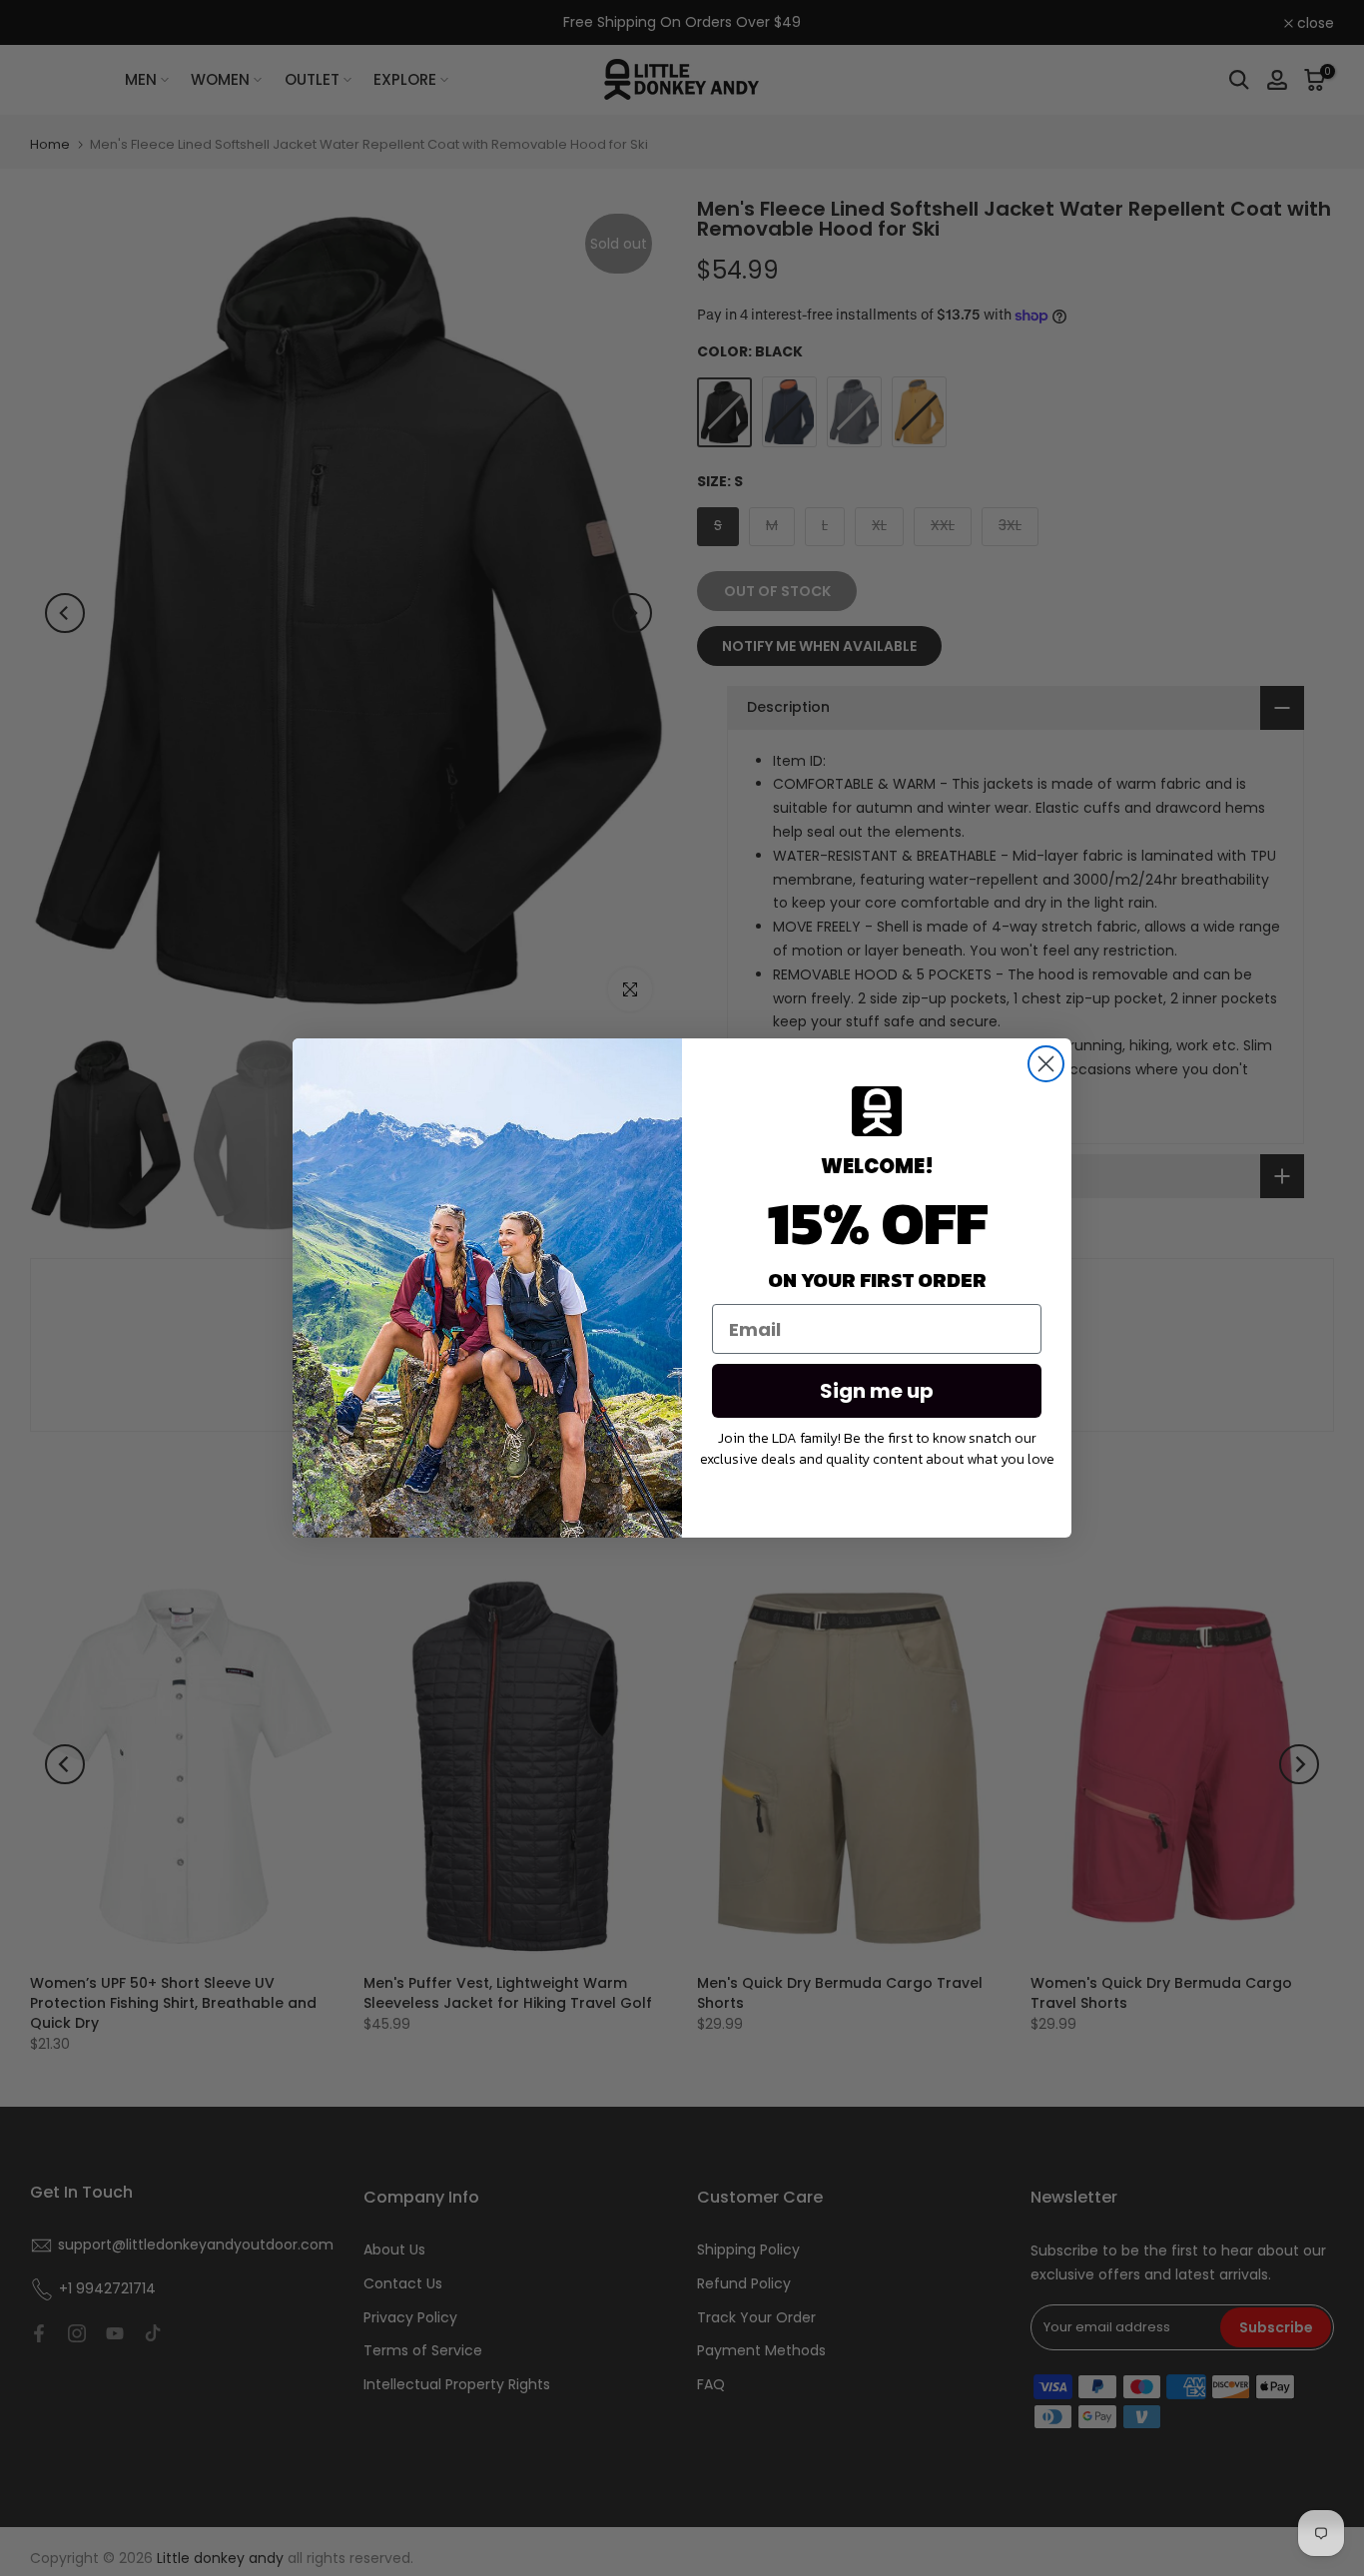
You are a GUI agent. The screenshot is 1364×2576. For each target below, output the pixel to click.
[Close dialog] (1046, 1064)
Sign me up (877, 1391)
